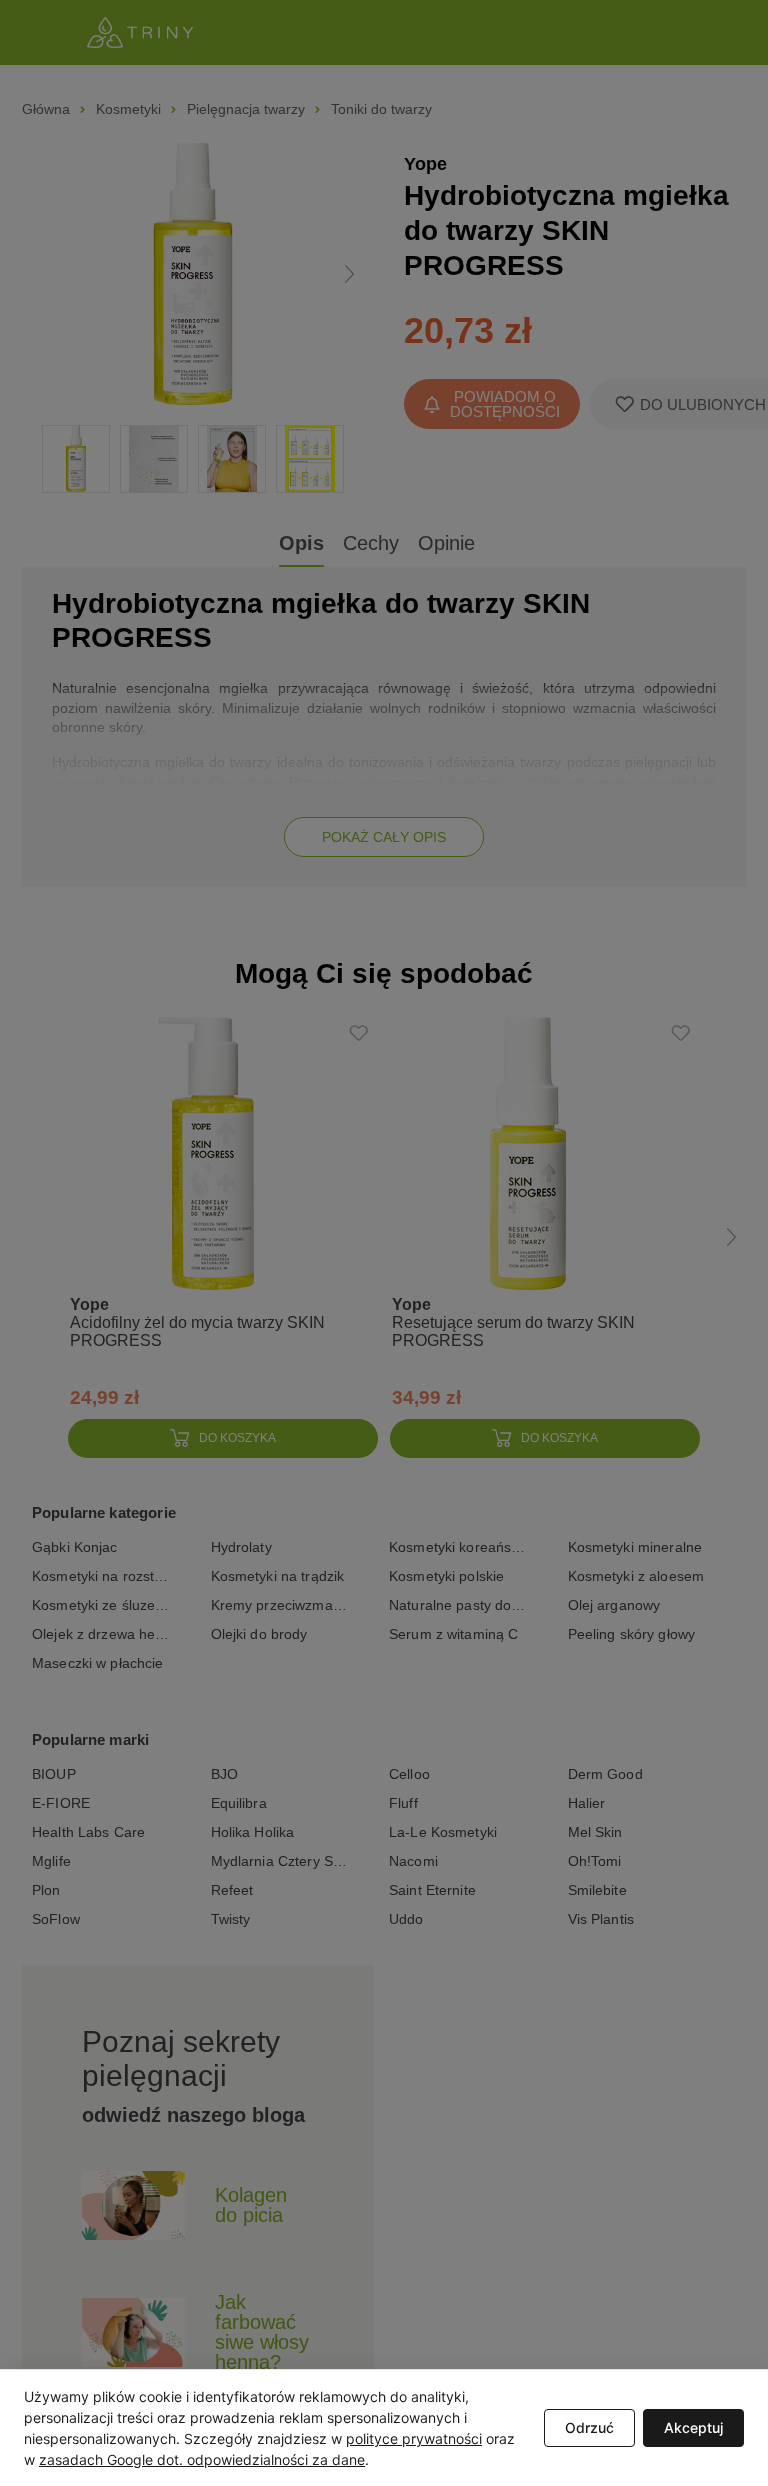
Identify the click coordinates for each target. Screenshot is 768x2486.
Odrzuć (589, 2427)
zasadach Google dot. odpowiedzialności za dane (202, 2459)
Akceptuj (693, 2427)
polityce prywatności (414, 2438)
